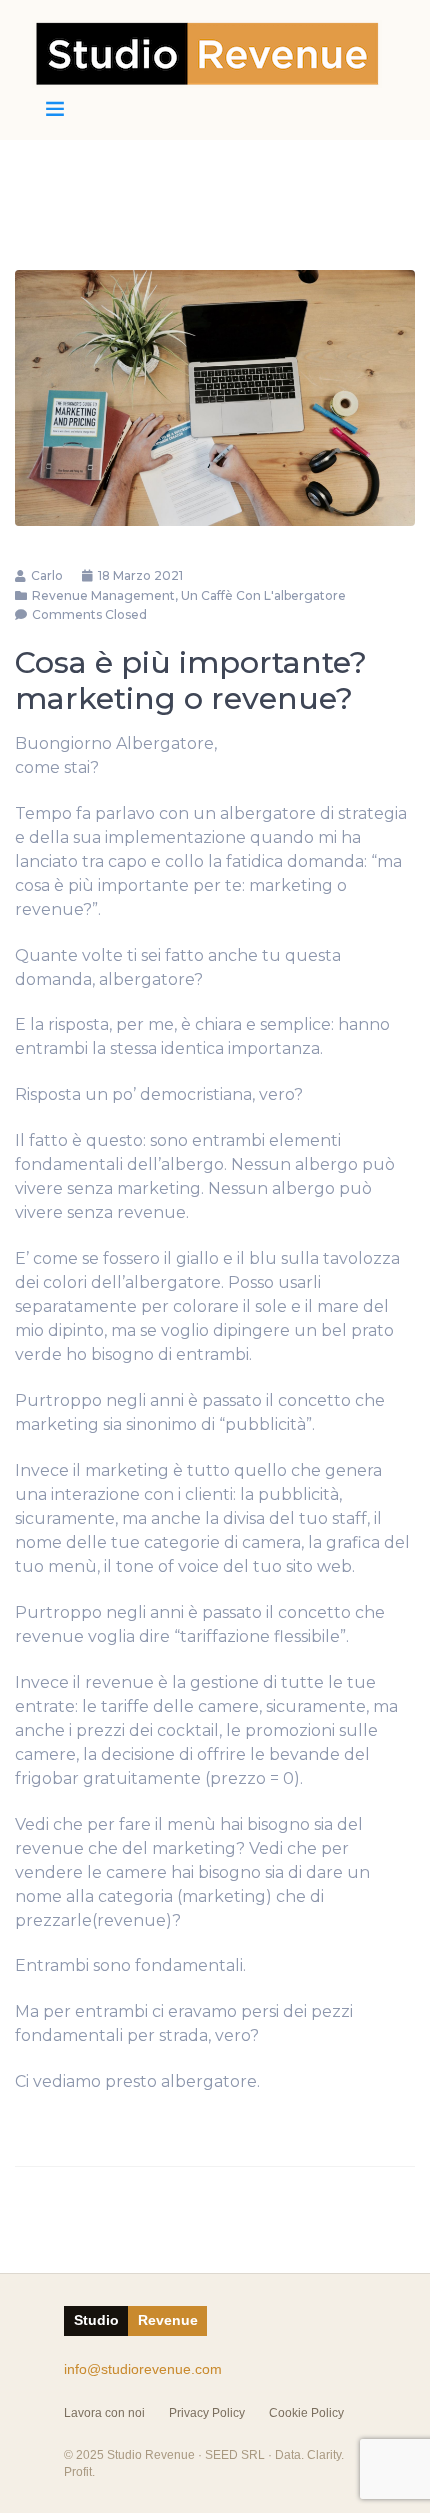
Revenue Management (103, 595)
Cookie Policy (306, 2413)
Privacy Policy (207, 2413)
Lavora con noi (104, 2413)
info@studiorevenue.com (143, 2369)
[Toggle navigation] (55, 109)
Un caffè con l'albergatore (263, 595)
